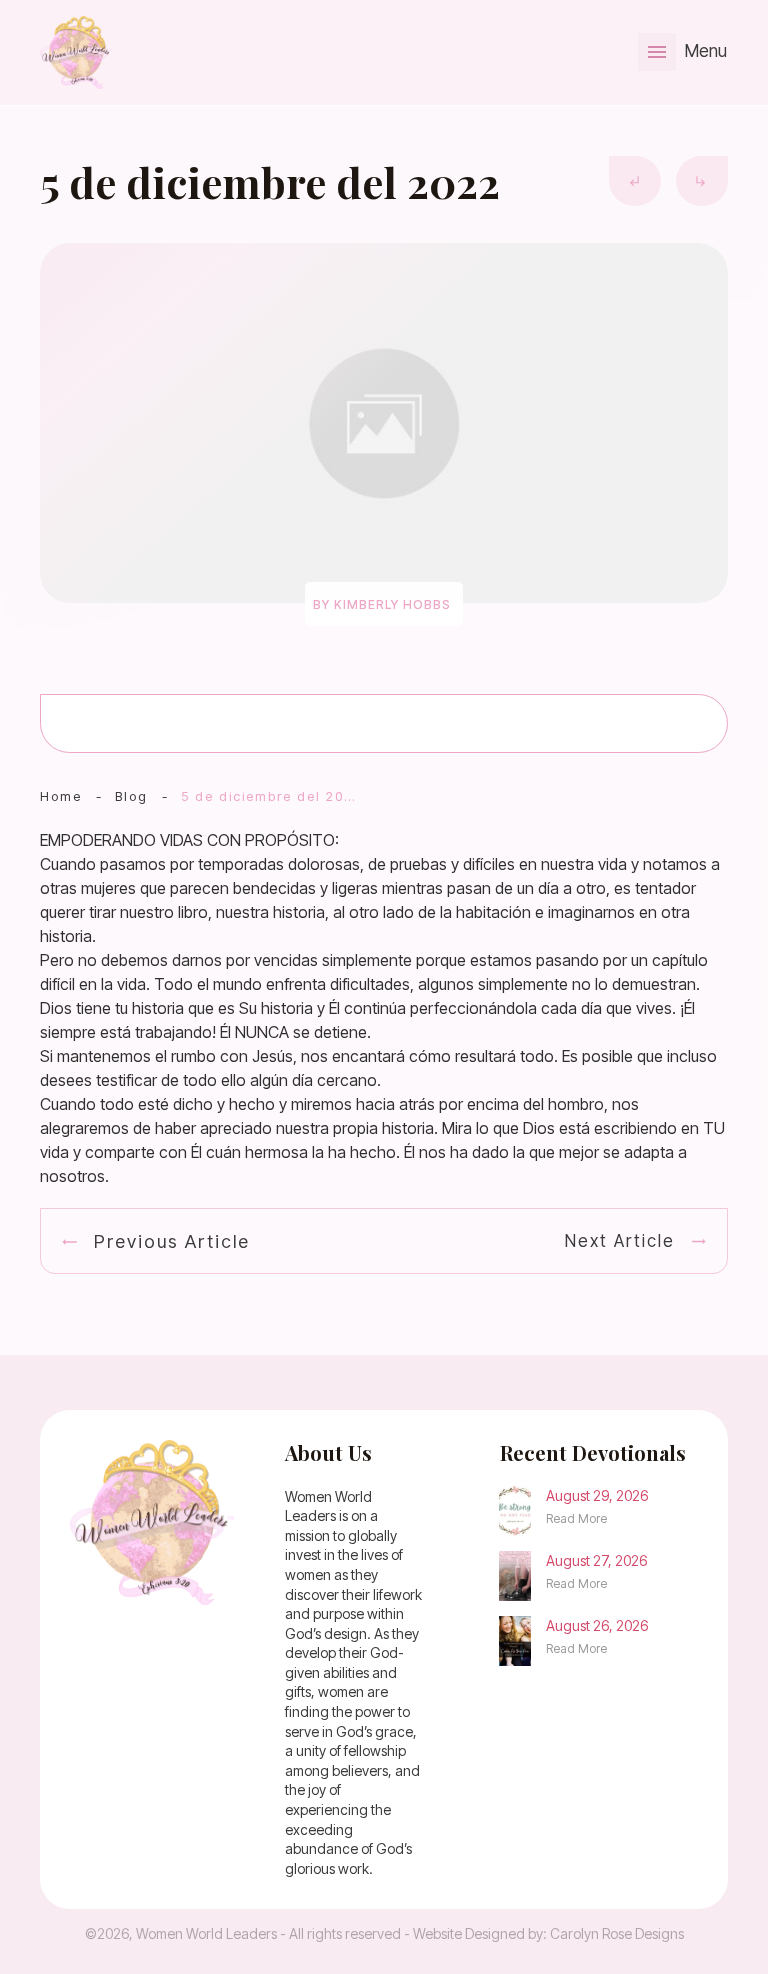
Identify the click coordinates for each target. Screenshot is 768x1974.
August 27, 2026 (596, 1560)
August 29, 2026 (597, 1495)
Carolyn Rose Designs (617, 1933)
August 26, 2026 (597, 1625)
